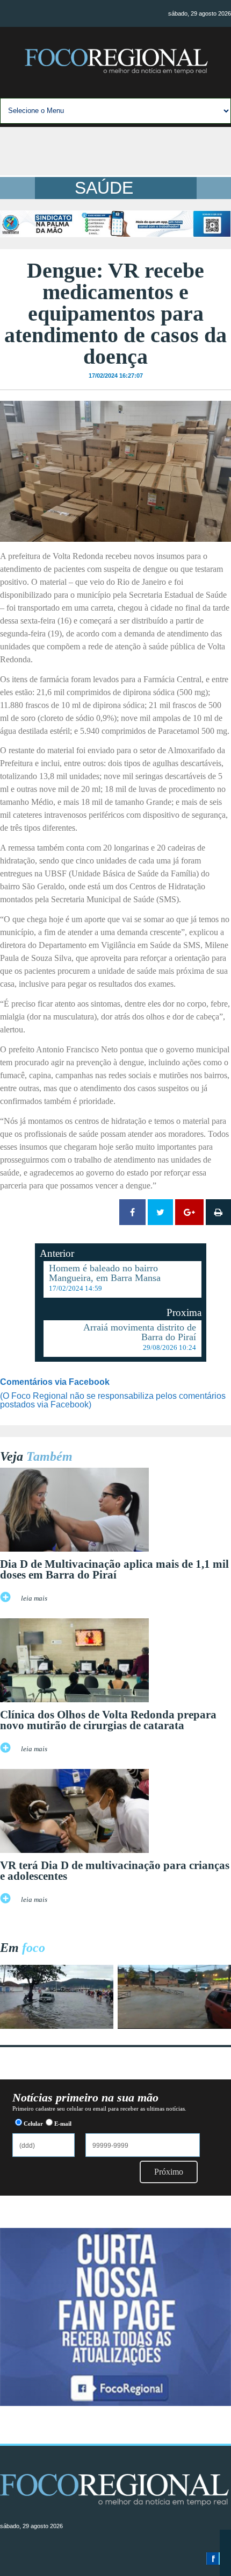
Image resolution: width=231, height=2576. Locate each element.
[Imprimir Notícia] (218, 1212)
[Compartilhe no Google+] (189, 1212)
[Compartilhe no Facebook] (132, 1212)
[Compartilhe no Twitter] (160, 1212)
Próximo (169, 2172)
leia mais (34, 1598)
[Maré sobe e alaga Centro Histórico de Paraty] (57, 2026)
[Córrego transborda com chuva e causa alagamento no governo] (174, 2026)
